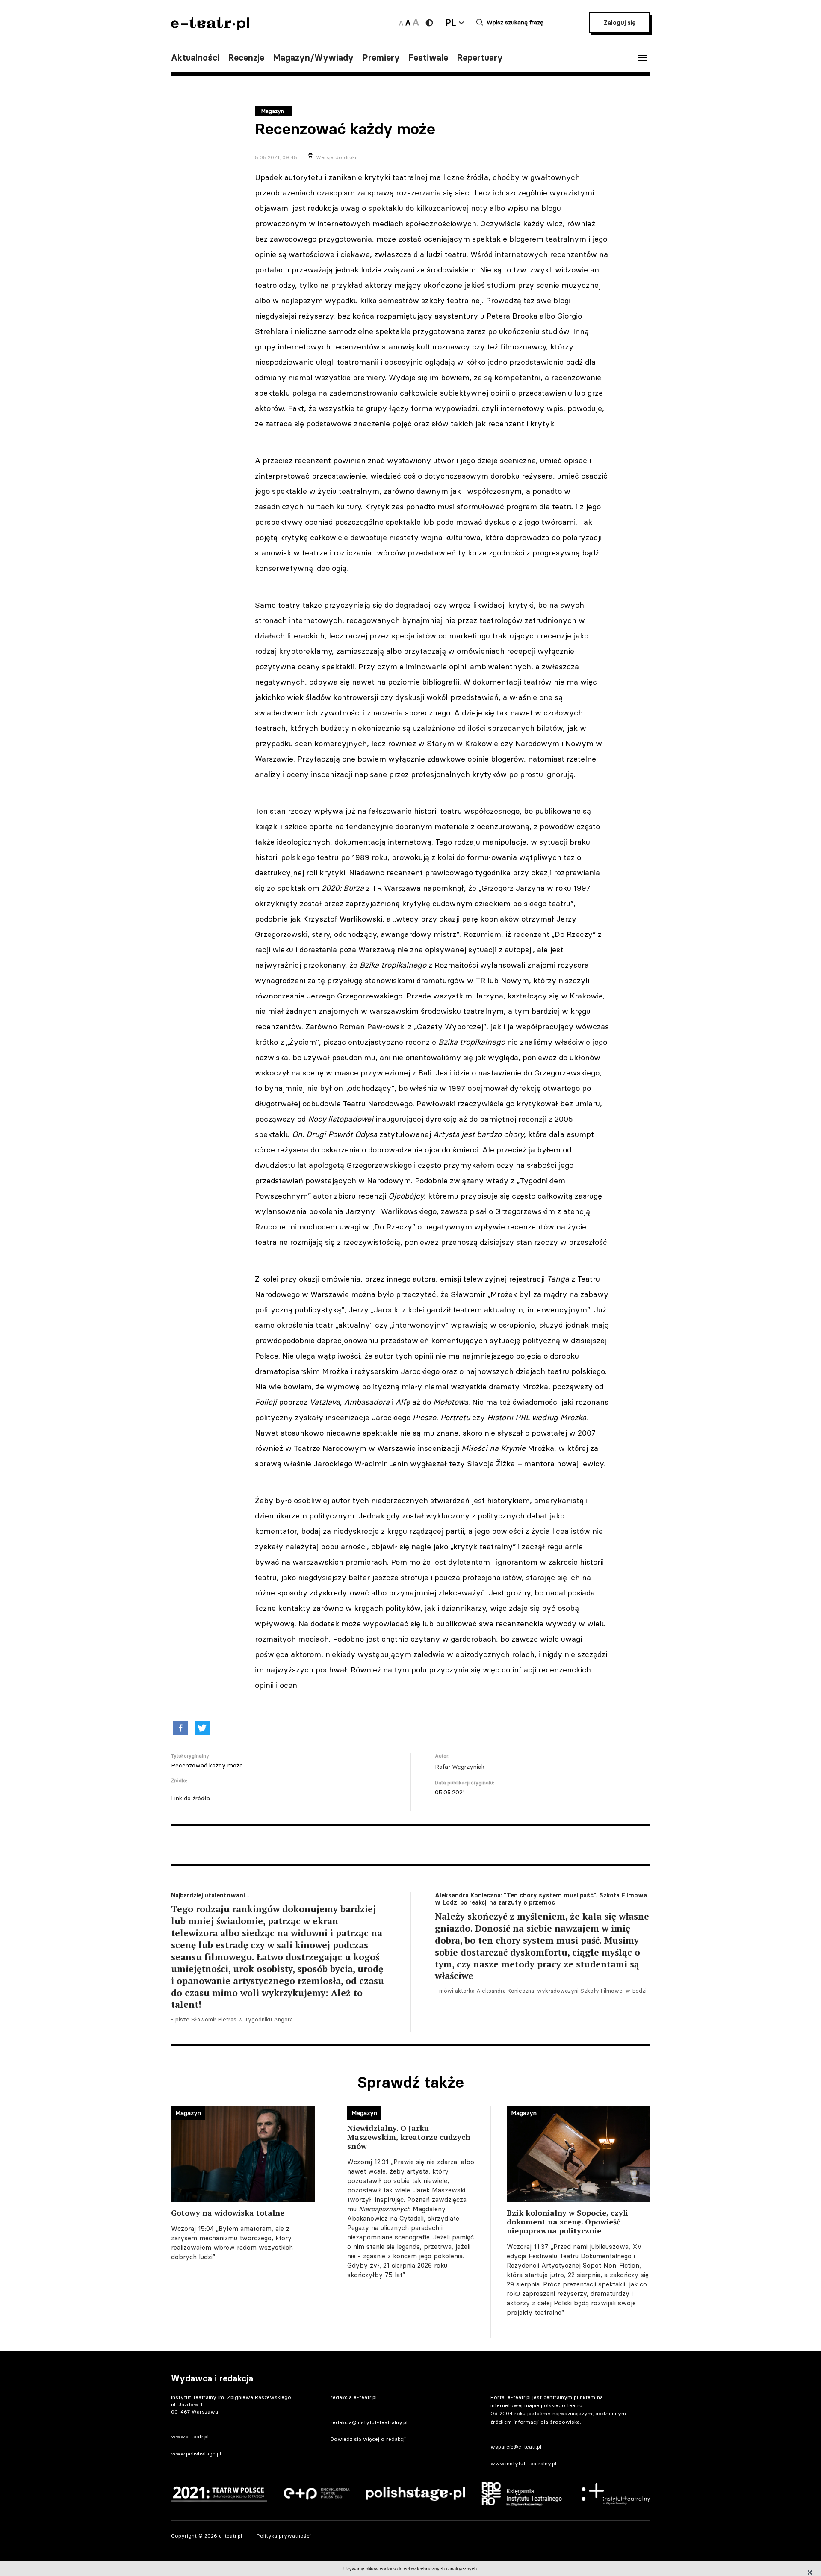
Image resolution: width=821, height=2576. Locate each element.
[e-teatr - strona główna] (210, 28)
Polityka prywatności (284, 2536)
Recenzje (246, 58)
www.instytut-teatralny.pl (523, 2463)
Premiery (381, 58)
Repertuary (480, 58)
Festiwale (428, 58)
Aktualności (195, 58)
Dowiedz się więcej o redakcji (368, 2439)
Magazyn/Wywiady (313, 58)
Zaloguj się (620, 23)
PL (451, 22)
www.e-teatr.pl (190, 2436)
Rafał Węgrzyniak (460, 1767)
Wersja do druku (337, 157)
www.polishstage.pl (196, 2453)
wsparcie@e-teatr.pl (516, 2447)
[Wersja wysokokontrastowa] (429, 23)
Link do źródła (190, 1798)
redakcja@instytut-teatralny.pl (369, 2422)
